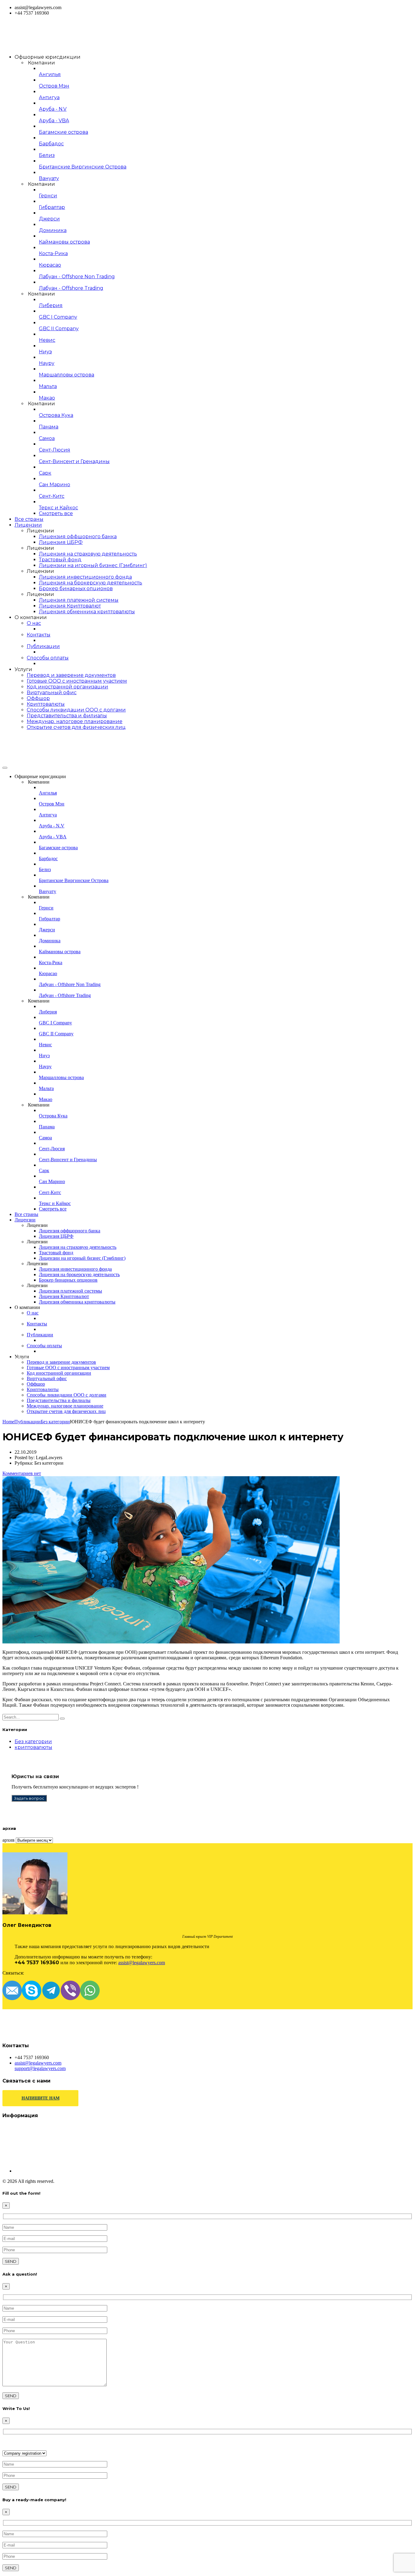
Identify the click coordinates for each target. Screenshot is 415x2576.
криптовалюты (33, 1747)
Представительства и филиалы (67, 716)
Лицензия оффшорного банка (78, 537)
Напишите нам (41, 2098)
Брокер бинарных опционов (76, 589)
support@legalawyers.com (40, 2068)
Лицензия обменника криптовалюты (87, 612)
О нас (34, 623)
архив (9, 1840)
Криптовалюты (46, 704)
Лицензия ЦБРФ (61, 542)
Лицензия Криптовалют (70, 606)
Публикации (43, 646)
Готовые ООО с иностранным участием (77, 681)
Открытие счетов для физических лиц (76, 727)
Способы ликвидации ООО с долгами (76, 710)
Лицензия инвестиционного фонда (85, 577)
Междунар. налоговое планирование (75, 721)
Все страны (29, 519)
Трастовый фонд (60, 560)
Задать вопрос (29, 1798)
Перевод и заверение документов (71, 675)
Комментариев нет (22, 1473)
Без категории (33, 1742)
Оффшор (38, 698)
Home (8, 1422)
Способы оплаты (48, 658)
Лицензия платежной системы (79, 600)
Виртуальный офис (52, 692)
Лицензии (28, 525)
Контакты (39, 635)
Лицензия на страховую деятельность (88, 554)
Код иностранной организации (67, 687)
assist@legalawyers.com (142, 1963)
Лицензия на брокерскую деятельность (91, 583)
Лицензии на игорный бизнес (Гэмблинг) (93, 565)
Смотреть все (56, 513)
